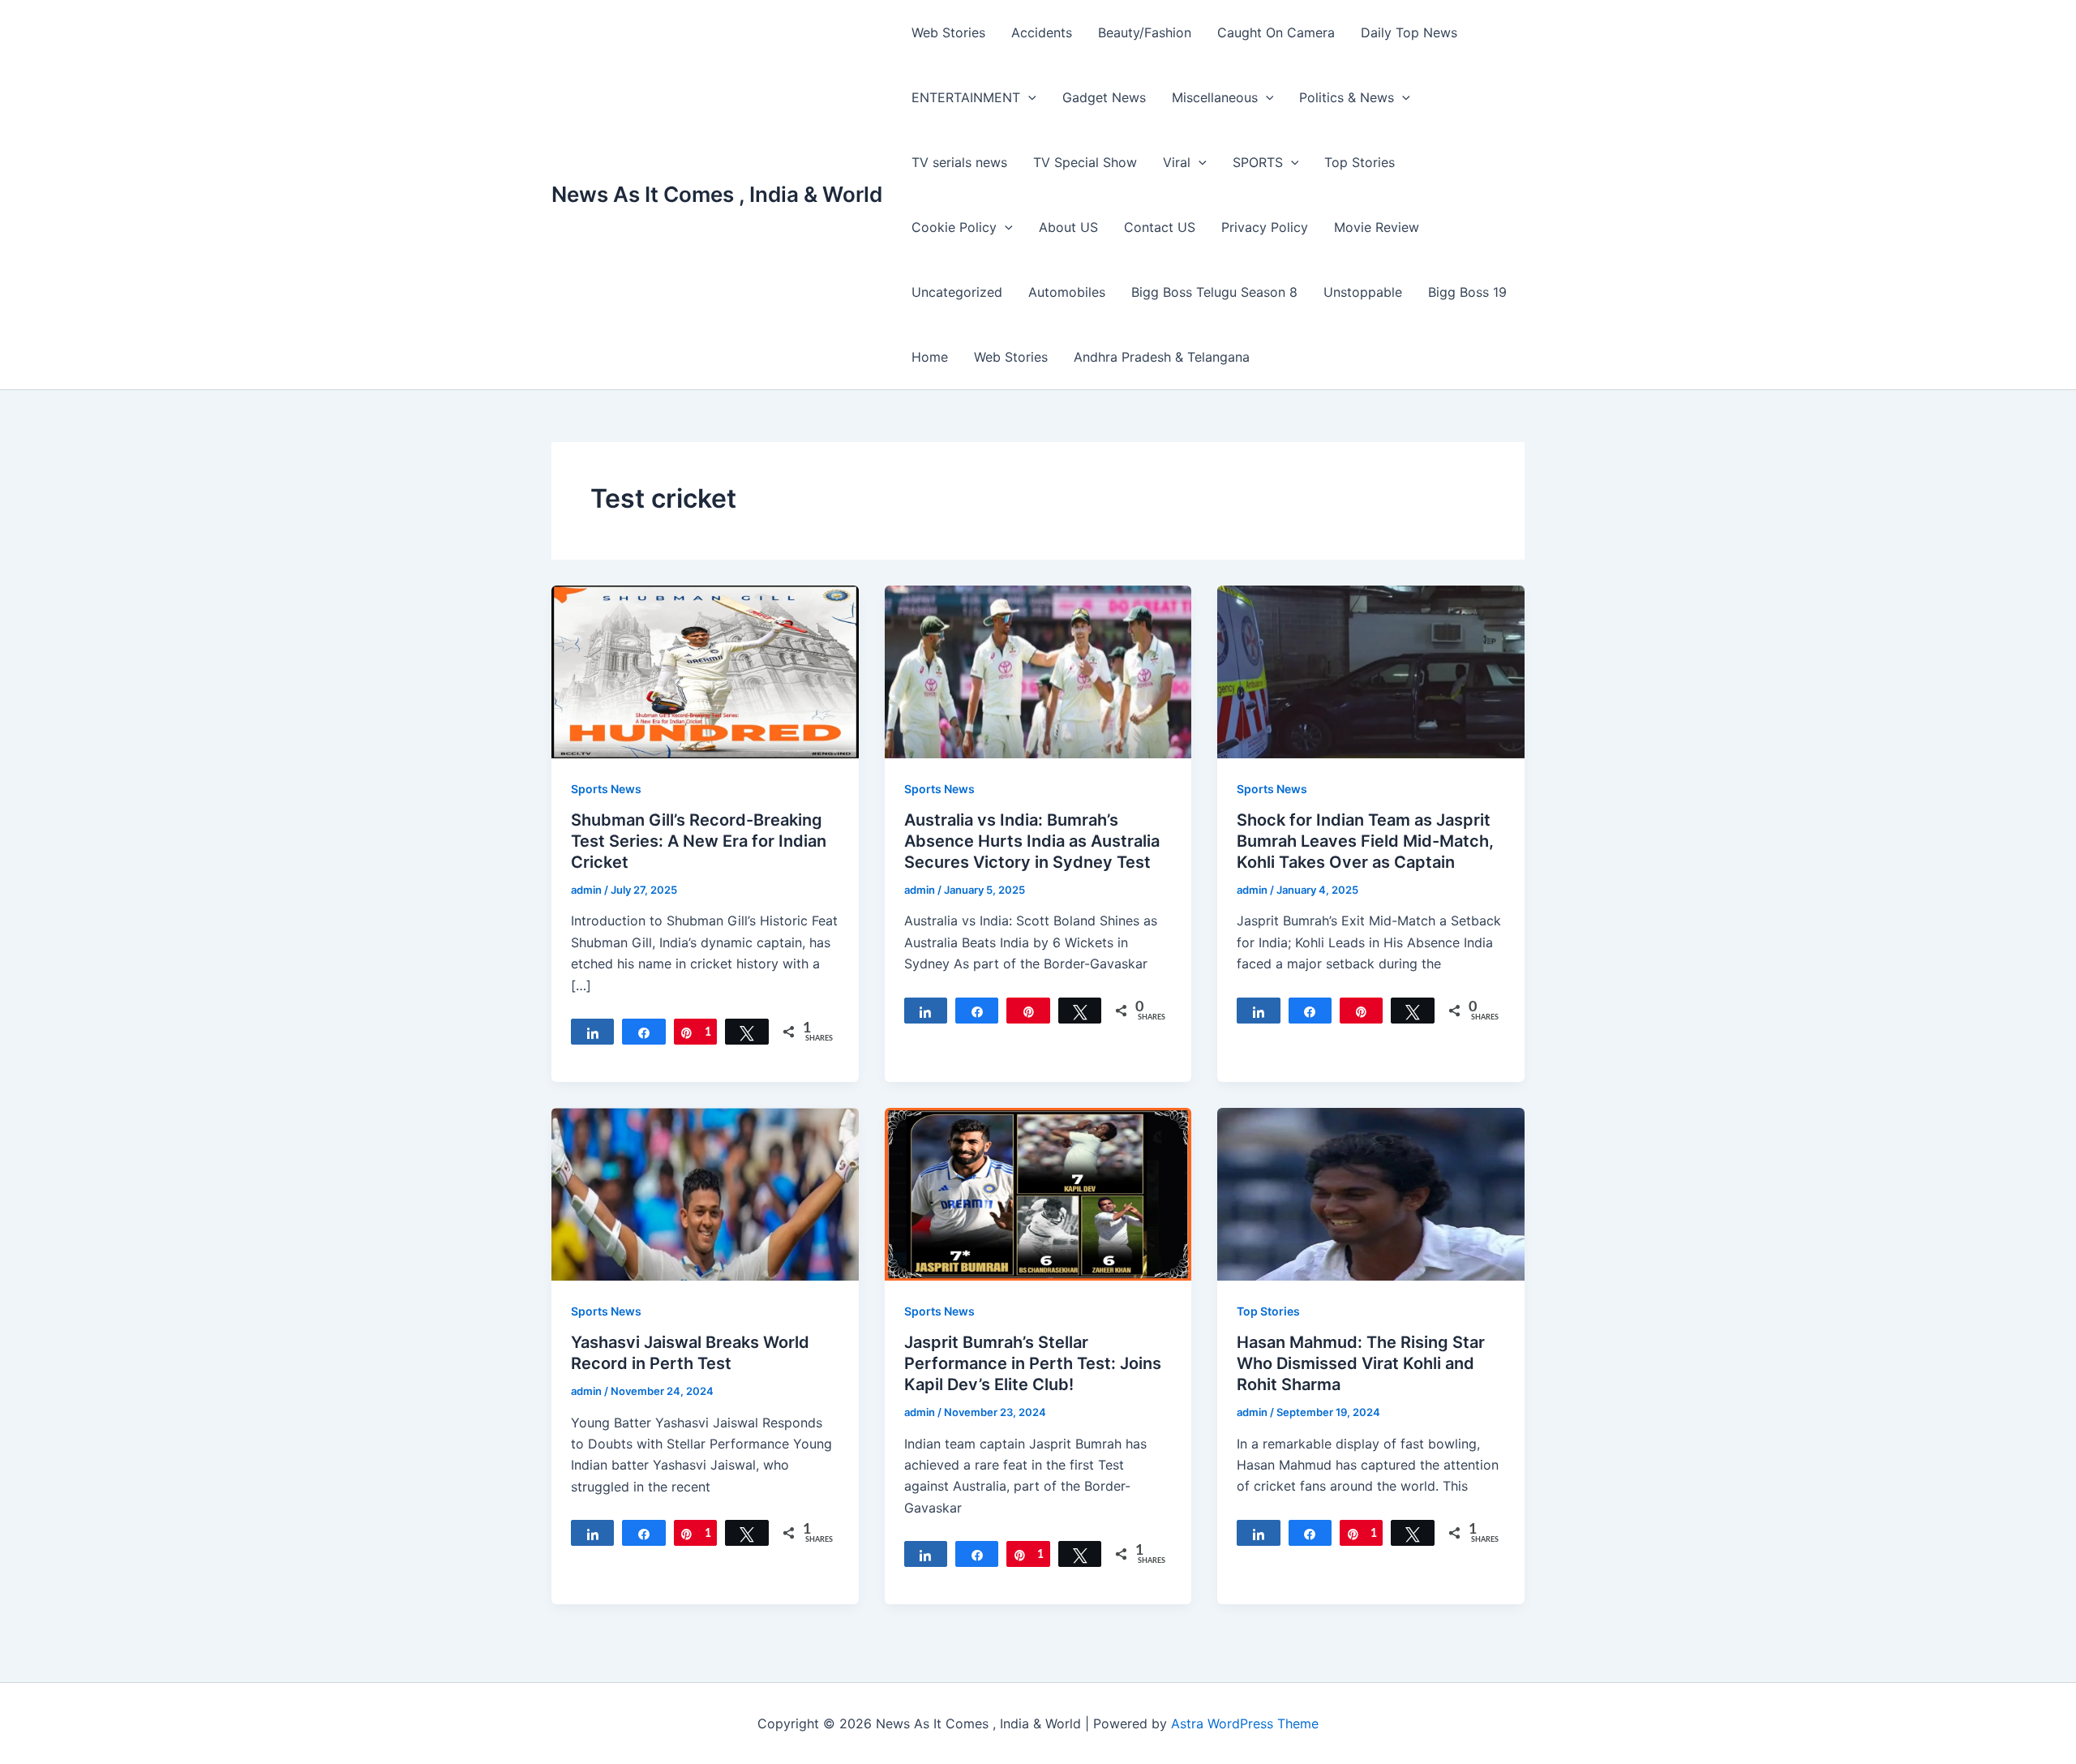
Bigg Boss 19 (1467, 292)
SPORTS (1258, 162)
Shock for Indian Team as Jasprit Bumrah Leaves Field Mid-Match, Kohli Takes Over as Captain (1365, 841)
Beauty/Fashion (1145, 32)
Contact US (1160, 227)
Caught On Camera (1276, 32)
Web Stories (948, 32)
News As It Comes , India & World (717, 194)
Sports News (606, 789)
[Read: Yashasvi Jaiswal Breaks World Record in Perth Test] (705, 1193)
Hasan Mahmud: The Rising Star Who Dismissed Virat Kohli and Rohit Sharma (1361, 1363)
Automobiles (1067, 292)
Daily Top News (1409, 32)
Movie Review (1377, 227)
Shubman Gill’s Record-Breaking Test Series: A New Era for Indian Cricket (699, 841)
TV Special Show (1085, 162)
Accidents (1042, 32)
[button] (1028, 97)
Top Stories (1360, 162)
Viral (1177, 162)
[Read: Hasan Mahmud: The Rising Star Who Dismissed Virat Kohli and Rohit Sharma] (1371, 1193)
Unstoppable (1363, 292)
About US (1068, 227)
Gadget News (1104, 97)
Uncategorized (957, 292)
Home (930, 357)
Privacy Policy (1265, 227)
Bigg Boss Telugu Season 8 (1214, 292)
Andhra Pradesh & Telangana (1162, 357)
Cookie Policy (954, 227)
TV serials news (959, 162)
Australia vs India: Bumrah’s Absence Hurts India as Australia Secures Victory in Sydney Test (1032, 841)
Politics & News (1347, 97)
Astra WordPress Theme (1245, 1723)
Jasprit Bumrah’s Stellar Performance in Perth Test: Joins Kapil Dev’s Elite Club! (1033, 1363)
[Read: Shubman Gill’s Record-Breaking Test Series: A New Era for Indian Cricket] (705, 671)
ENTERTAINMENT (966, 97)
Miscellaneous (1215, 97)
